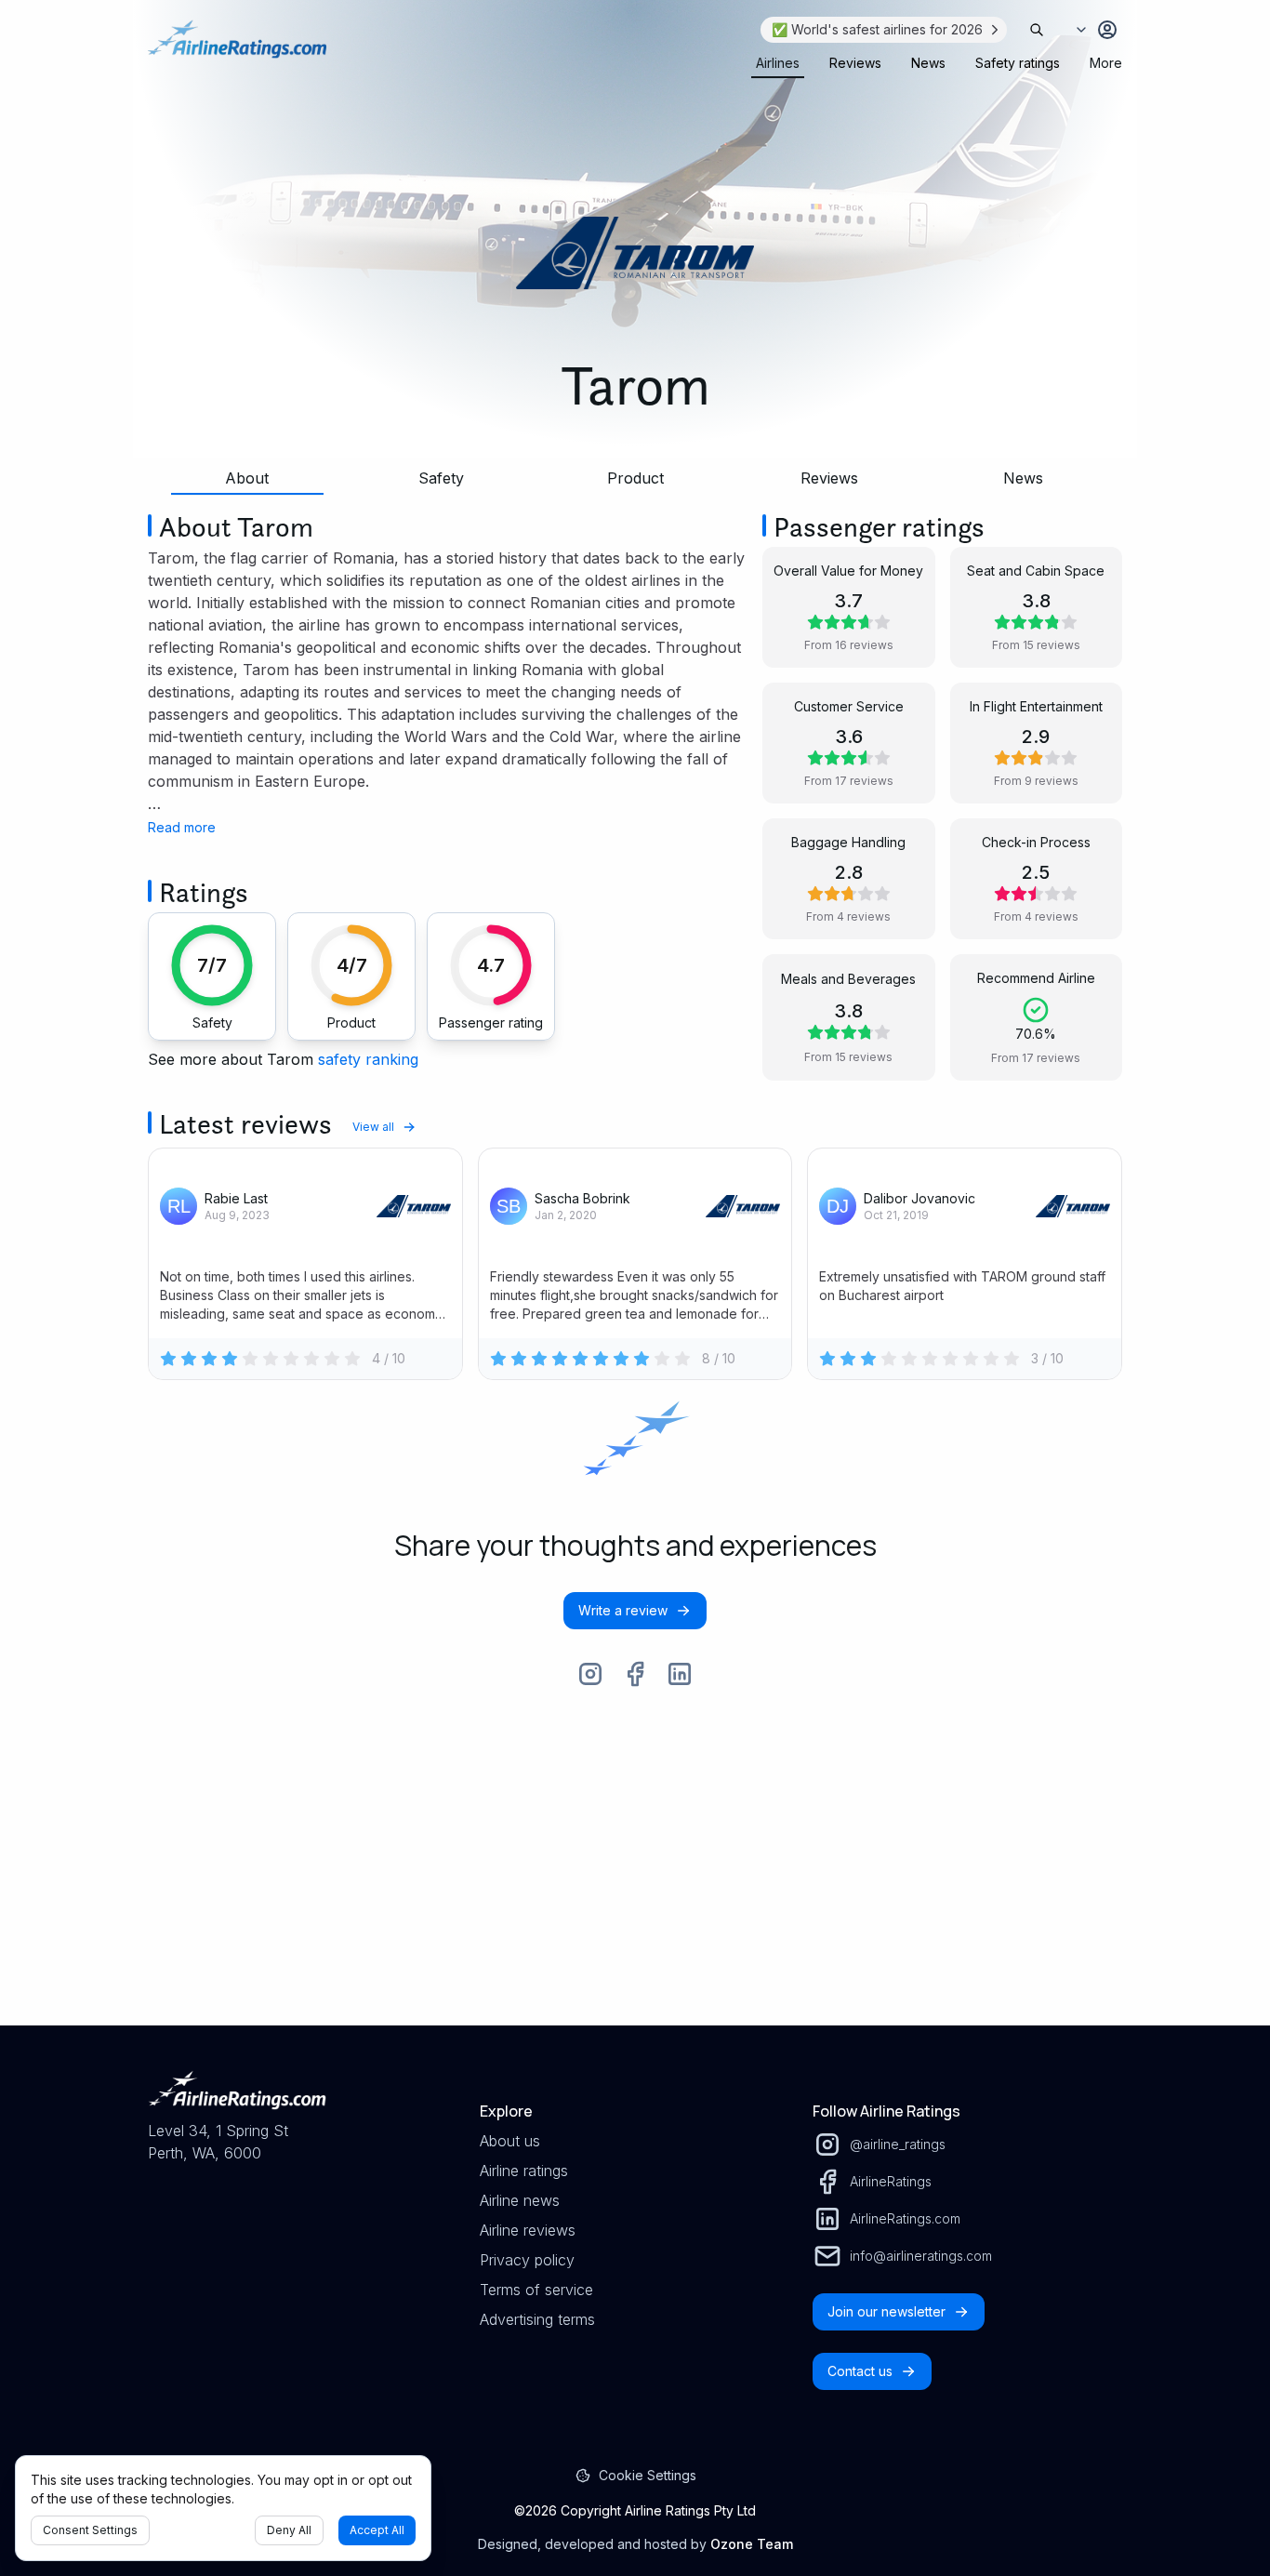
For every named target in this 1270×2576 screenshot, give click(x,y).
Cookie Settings (648, 2475)
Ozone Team (752, 2544)
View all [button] (373, 1127)
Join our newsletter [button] (886, 2311)
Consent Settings (90, 2530)
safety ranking (368, 1059)
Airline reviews (528, 2230)
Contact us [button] (860, 2371)
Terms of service (536, 2290)
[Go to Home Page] (237, 48)
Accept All (377, 2530)
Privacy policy (527, 2260)
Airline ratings (524, 2171)
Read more (182, 827)
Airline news (520, 2200)
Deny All (289, 2530)
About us (510, 2141)
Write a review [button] (623, 1610)
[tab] (778, 63)
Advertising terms (537, 2319)
